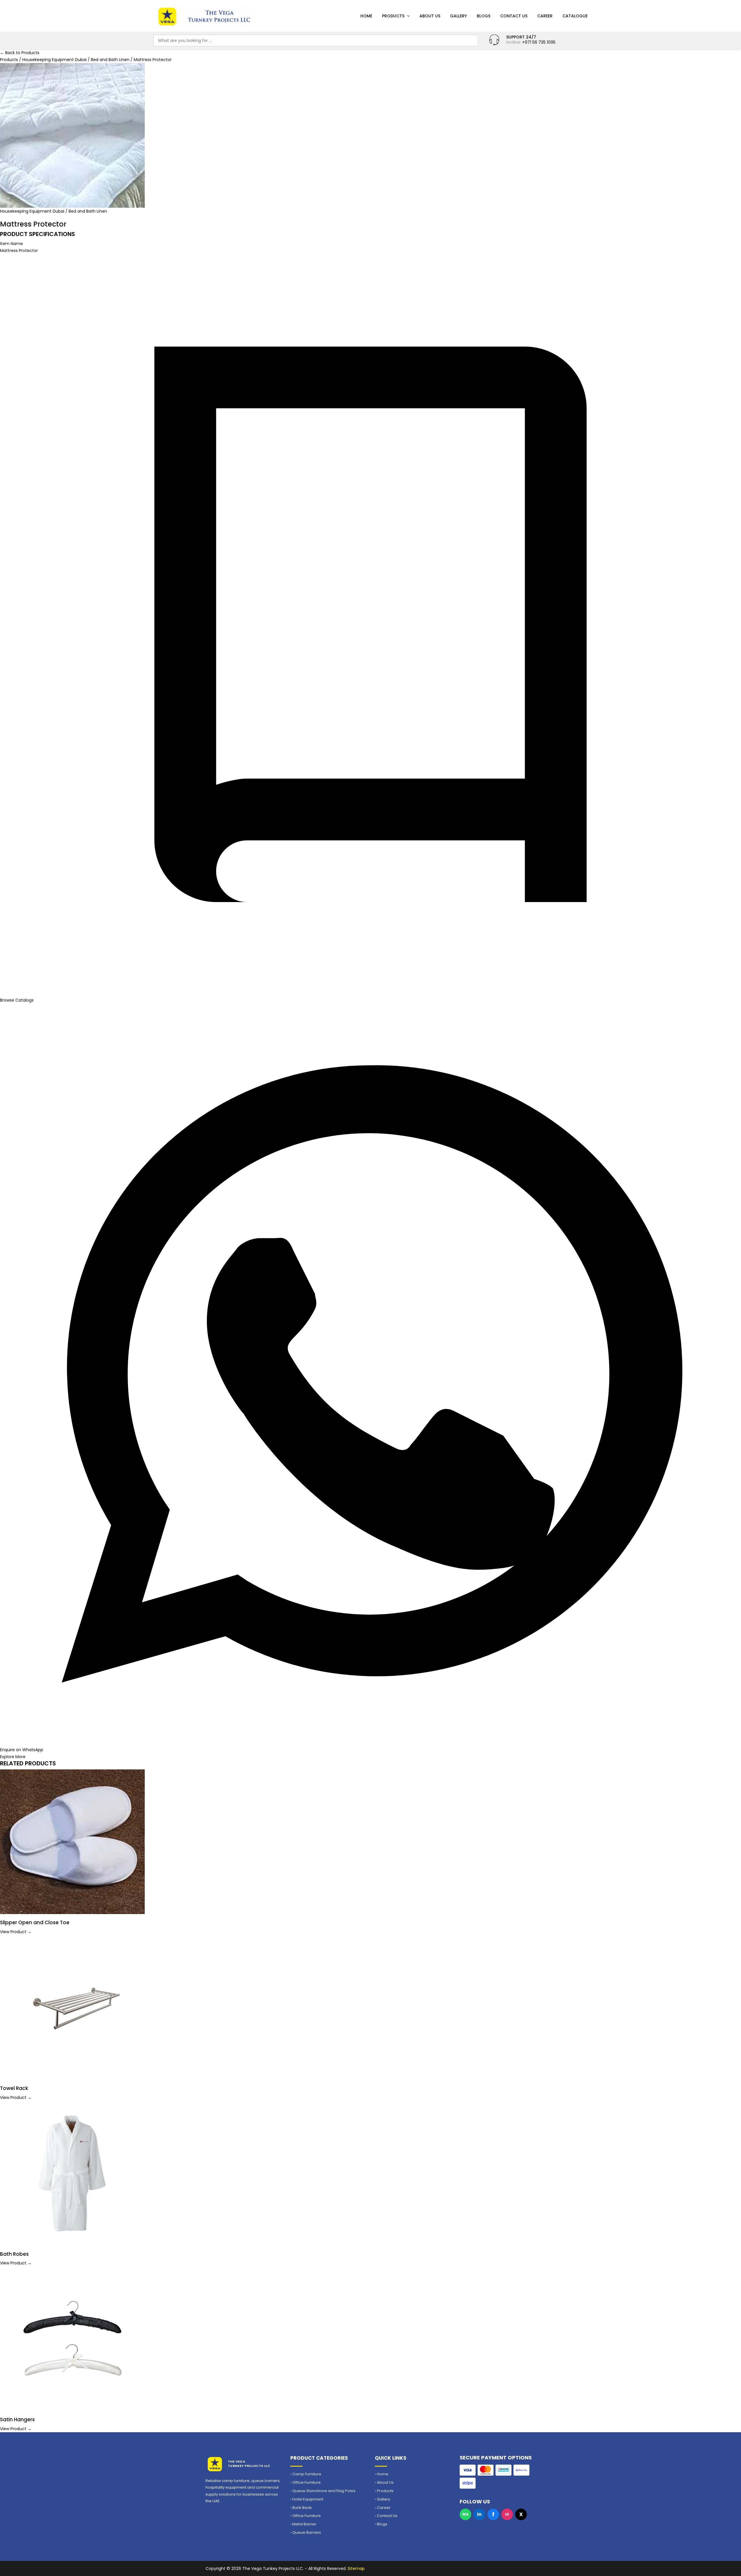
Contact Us (514, 16)
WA (465, 2514)
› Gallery (383, 2499)
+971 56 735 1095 (539, 42)
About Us (430, 16)
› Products (384, 2491)
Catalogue (575, 16)
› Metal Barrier (303, 2524)
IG (507, 2514)
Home (366, 16)
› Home (382, 2474)
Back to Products (20, 53)
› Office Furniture (306, 2483)
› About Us (384, 2483)
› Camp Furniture (306, 2474)
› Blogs (381, 2524)
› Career (383, 2508)
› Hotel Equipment (307, 2499)
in (479, 2514)
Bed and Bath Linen (111, 60)
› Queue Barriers (306, 2533)
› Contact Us (386, 2516)
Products (393, 16)
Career (545, 16)
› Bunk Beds (301, 2508)
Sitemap (356, 2568)
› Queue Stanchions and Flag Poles (323, 2491)
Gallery (458, 16)
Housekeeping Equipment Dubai (55, 60)
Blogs (484, 16)
